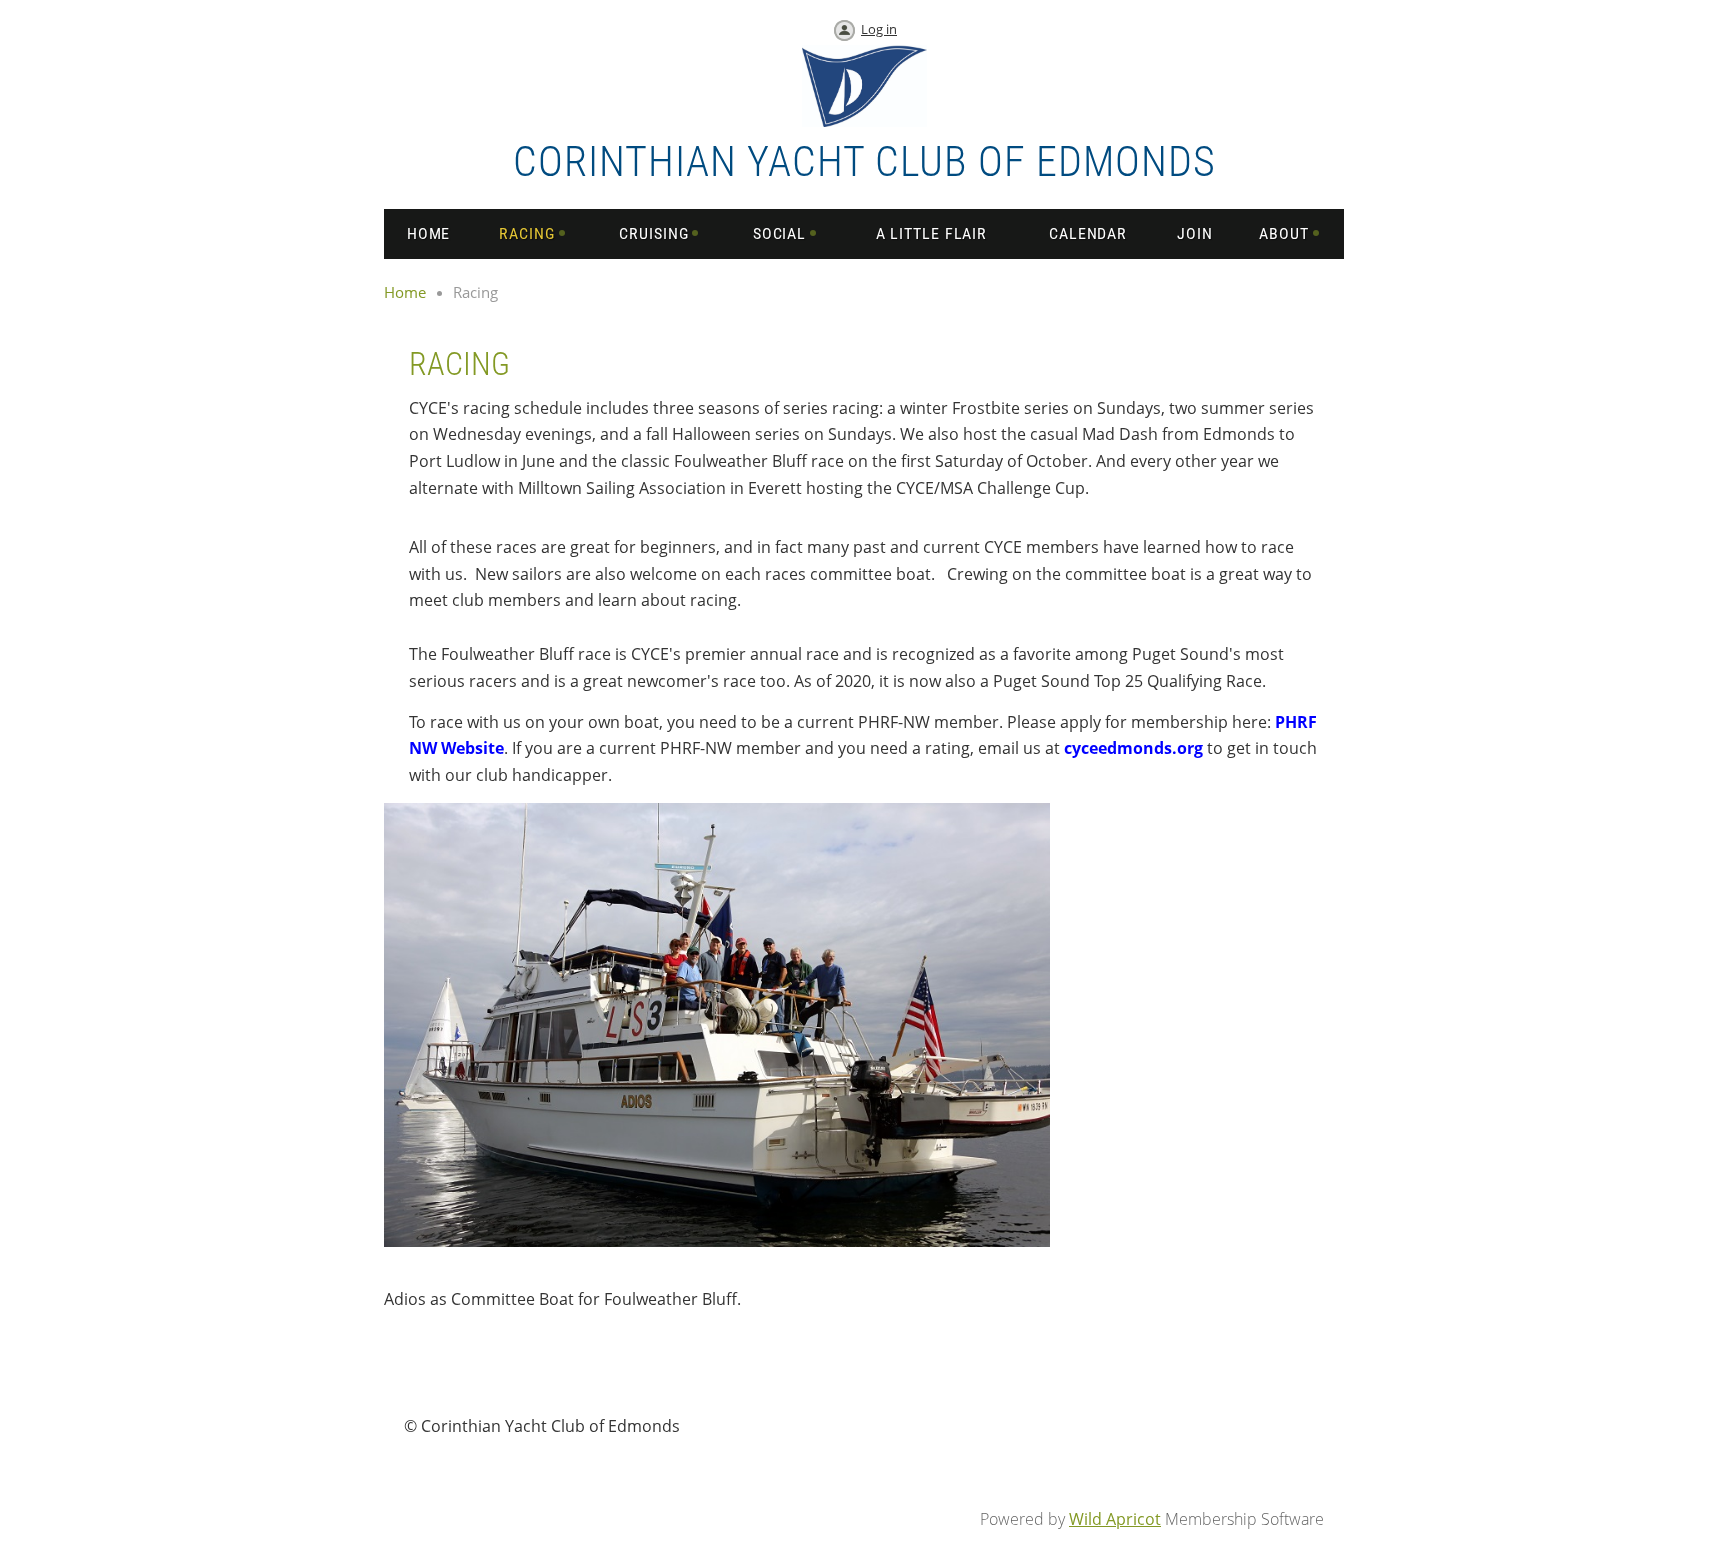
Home (405, 292)
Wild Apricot (1115, 1519)
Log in (879, 29)
